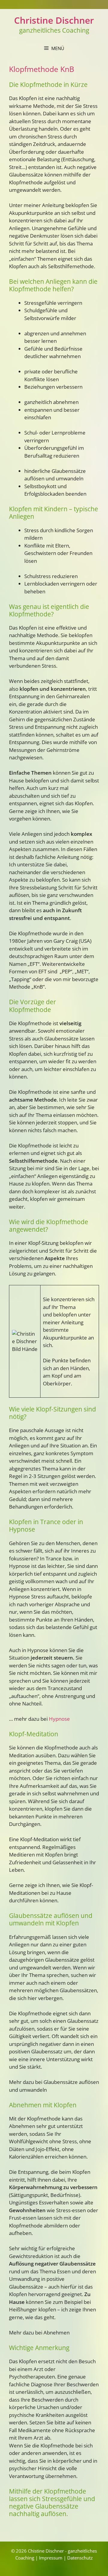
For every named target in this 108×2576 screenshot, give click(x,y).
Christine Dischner (54, 20)
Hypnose (59, 1719)
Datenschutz (80, 2558)
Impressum (51, 2558)
